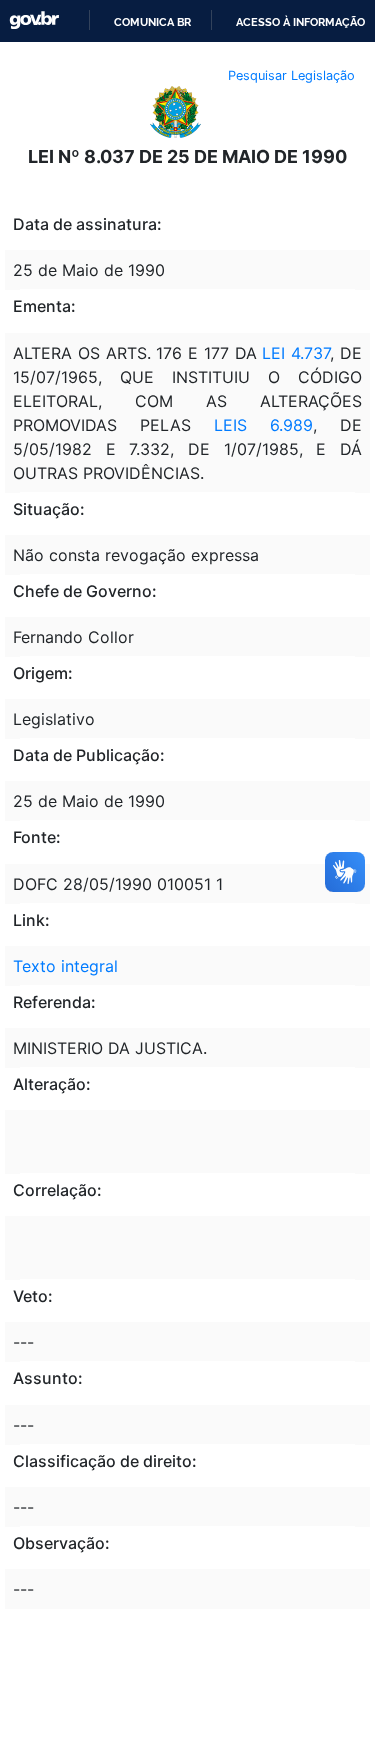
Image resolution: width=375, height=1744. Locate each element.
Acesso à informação (300, 22)
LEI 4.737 (294, 353)
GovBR (34, 20)
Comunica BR (152, 22)
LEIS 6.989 (263, 425)
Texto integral (65, 966)
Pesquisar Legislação (291, 75)
